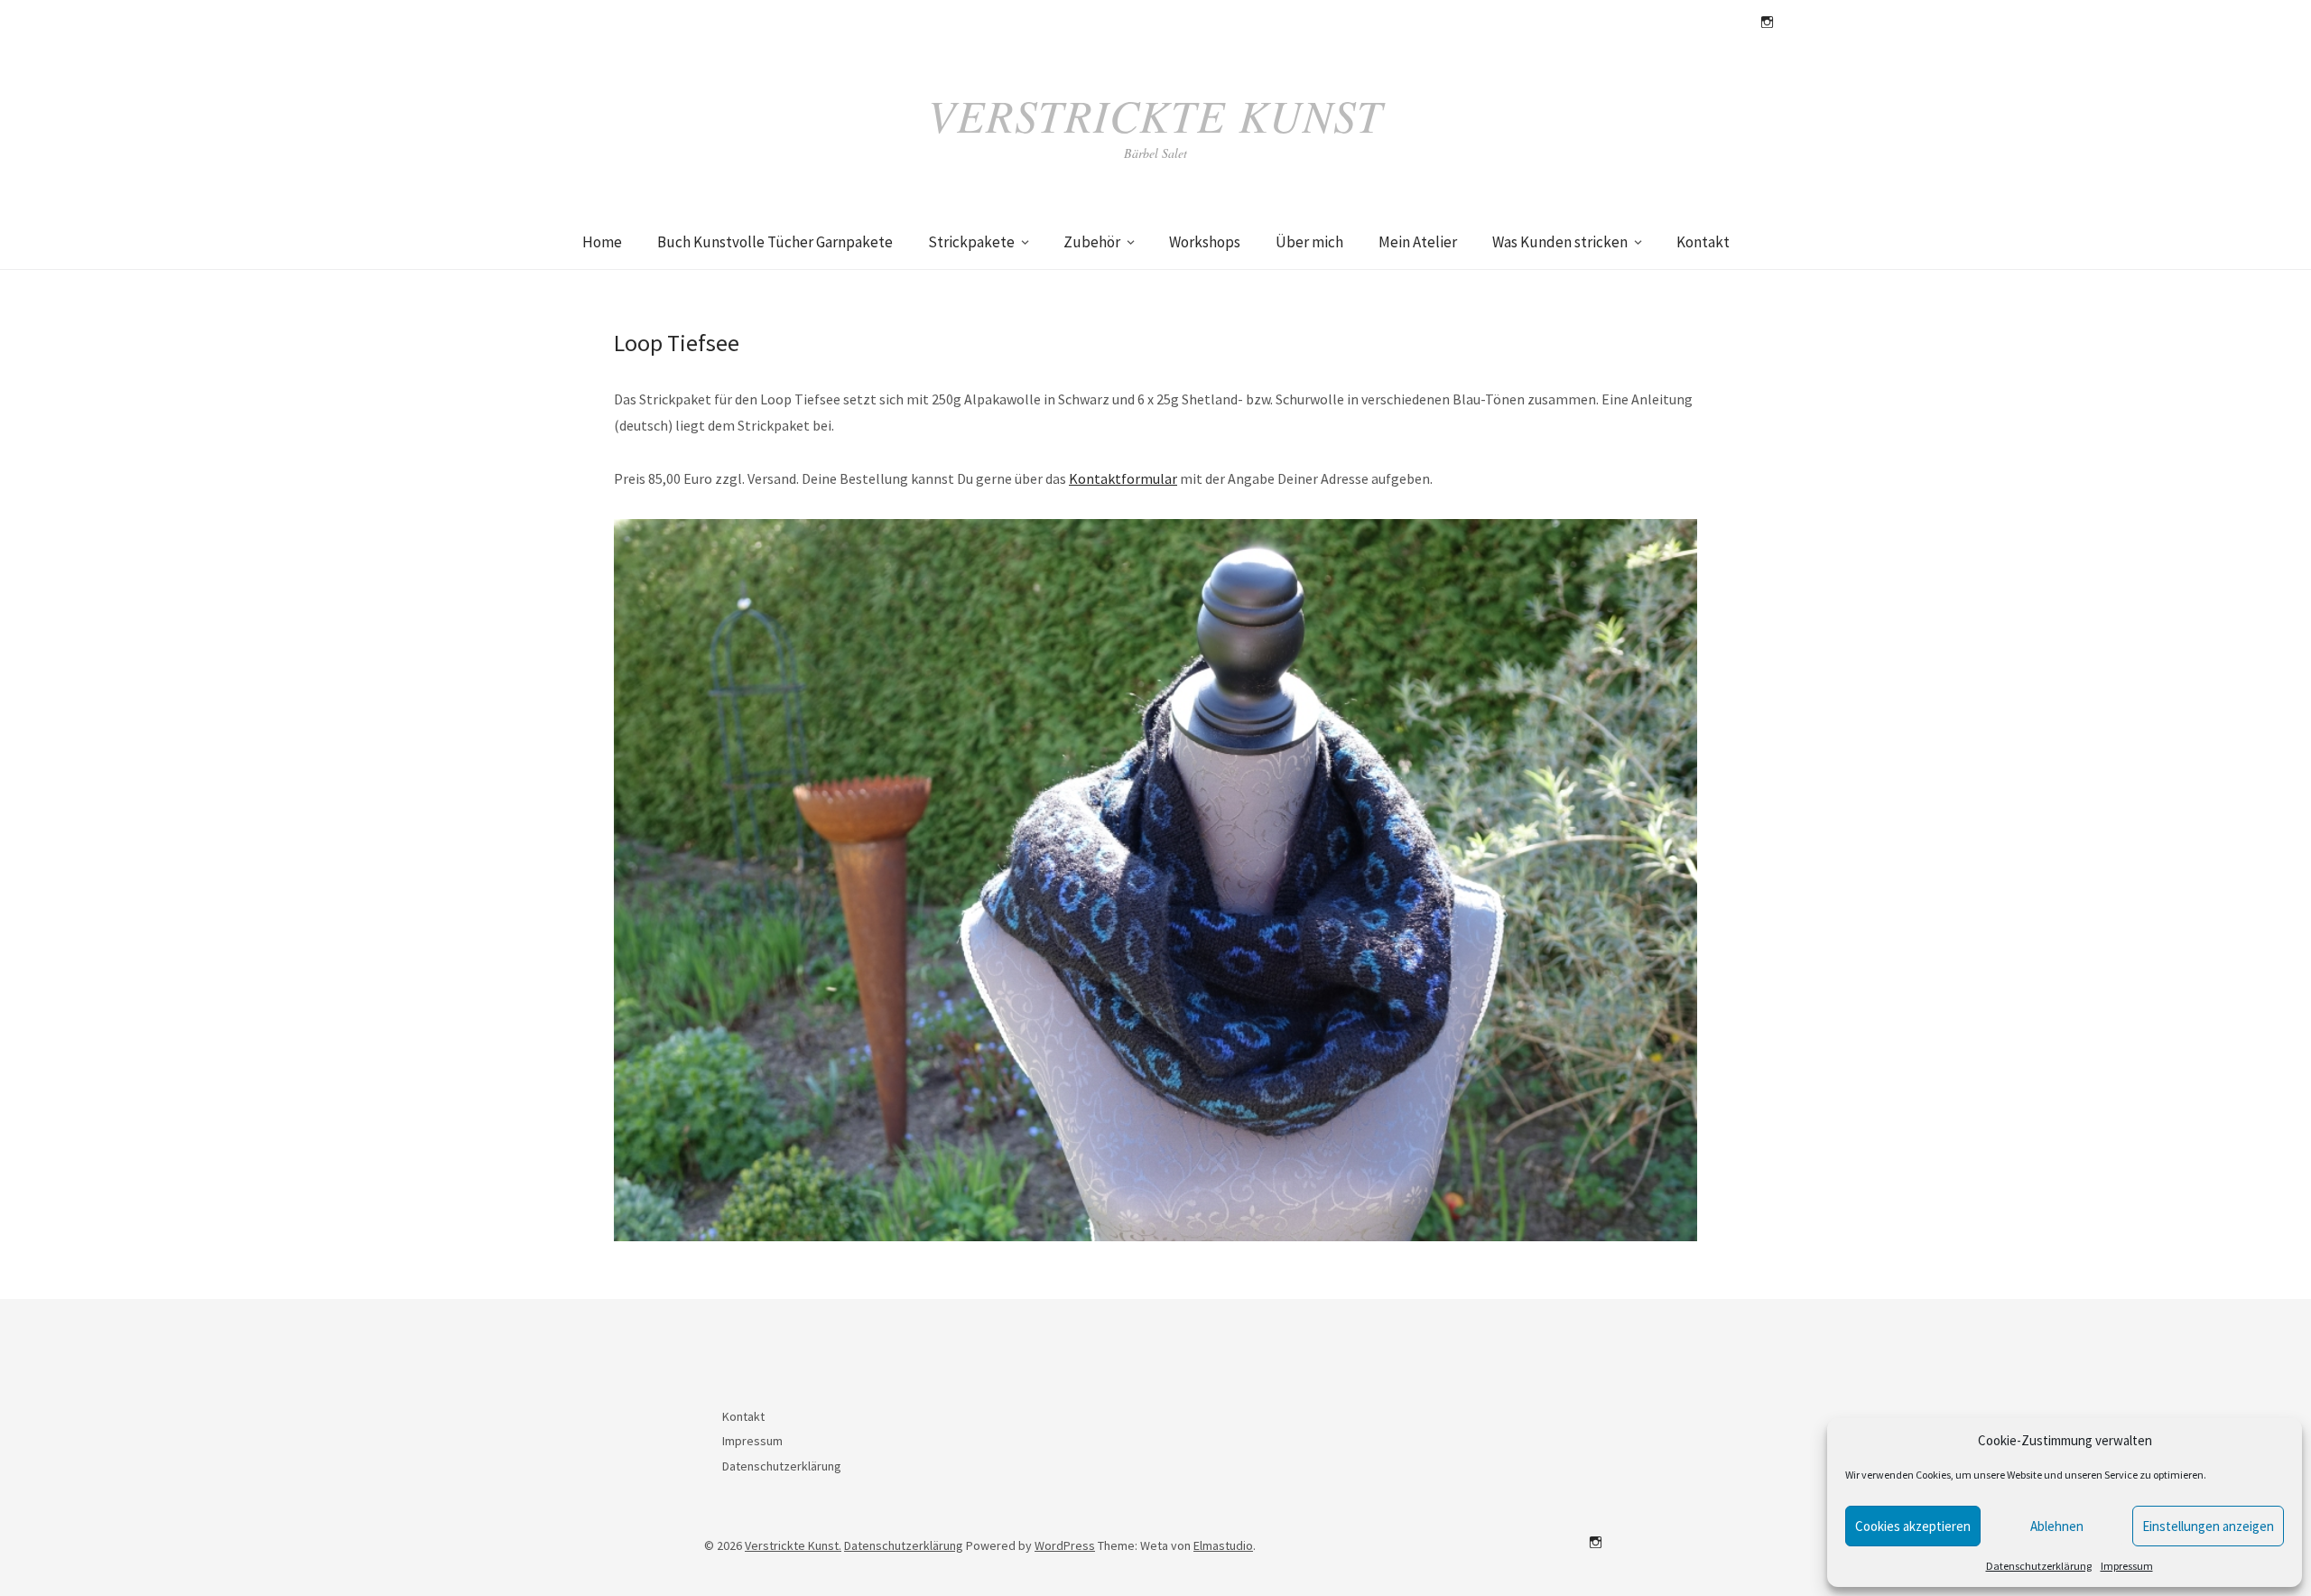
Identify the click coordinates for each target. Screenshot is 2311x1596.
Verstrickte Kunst (1155, 115)
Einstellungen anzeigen (2208, 1526)
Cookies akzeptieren (1913, 1526)
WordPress (1065, 1545)
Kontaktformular (1123, 478)
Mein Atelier (1418, 242)
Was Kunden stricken (1560, 242)
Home (602, 242)
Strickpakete (971, 242)
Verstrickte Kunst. (793, 1545)
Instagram (1767, 23)
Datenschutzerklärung (2039, 1566)
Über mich (1309, 242)
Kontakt (1703, 242)
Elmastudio (1223, 1545)
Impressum (2127, 1566)
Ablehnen (2057, 1526)
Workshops (1205, 242)
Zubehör (1092, 242)
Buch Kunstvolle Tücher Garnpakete (775, 242)
